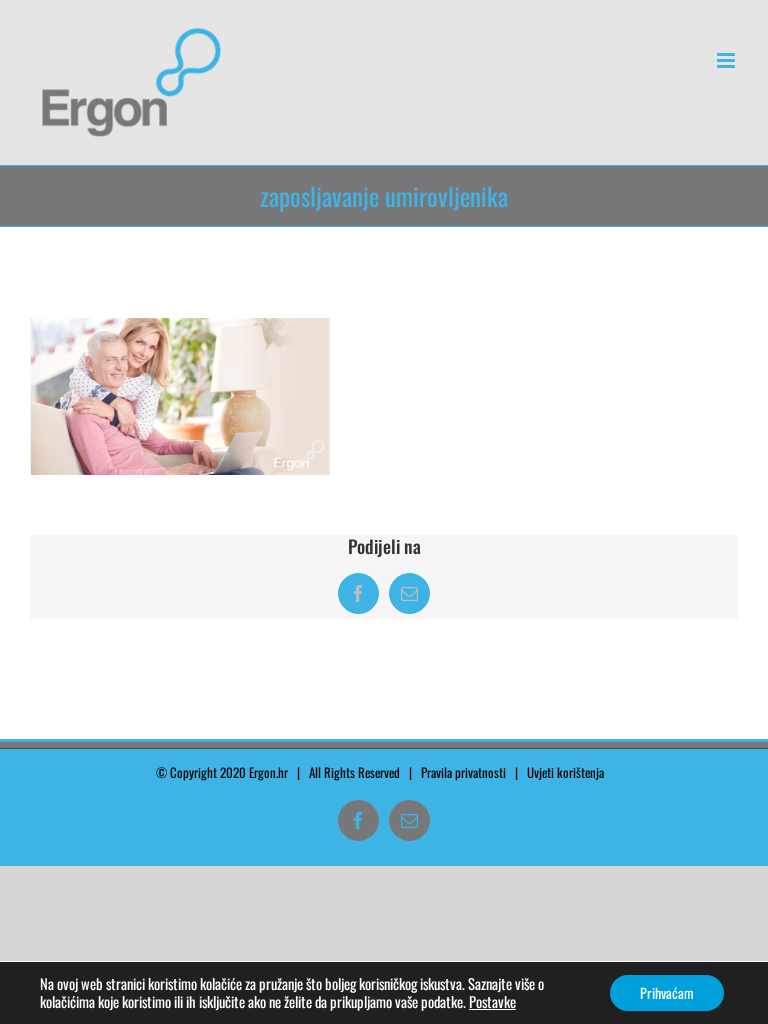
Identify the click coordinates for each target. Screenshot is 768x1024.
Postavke (492, 1002)
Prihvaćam (667, 992)
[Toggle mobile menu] (727, 60)
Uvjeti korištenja (570, 772)
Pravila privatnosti (463, 772)
